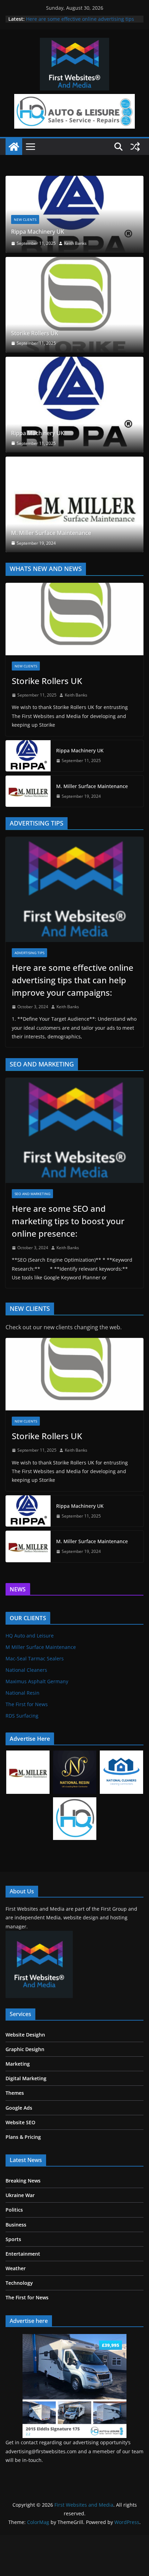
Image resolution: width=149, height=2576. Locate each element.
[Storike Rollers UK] (74, 348)
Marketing (18, 2107)
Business (16, 2268)
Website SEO (20, 2165)
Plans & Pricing (23, 2180)
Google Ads (19, 2151)
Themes (15, 2136)
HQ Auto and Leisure (30, 1679)
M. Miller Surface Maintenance (51, 576)
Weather (16, 2312)
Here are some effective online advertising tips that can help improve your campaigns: (80, 22)
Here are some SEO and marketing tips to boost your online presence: (68, 1264)
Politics (14, 2253)
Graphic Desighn (25, 2092)
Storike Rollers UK (35, 376)
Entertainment (23, 2297)
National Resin (23, 1736)
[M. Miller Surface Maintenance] (74, 548)
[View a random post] (135, 147)
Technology (19, 2326)
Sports (13, 2282)
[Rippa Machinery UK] (74, 448)
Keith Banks (76, 738)
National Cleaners (26, 1713)
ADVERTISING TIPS (29, 996)
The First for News (27, 1748)
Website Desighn (25, 2078)
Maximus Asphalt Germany (37, 1725)
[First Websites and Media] (14, 147)
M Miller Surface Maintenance (41, 1690)
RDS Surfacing (22, 1759)
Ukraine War (20, 2238)
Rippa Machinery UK (38, 476)
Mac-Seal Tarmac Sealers (35, 1702)
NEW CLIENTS (92, 263)
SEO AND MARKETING (32, 1237)
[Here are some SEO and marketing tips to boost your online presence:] (74, 1174)
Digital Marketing (26, 2122)
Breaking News (23, 2224)
